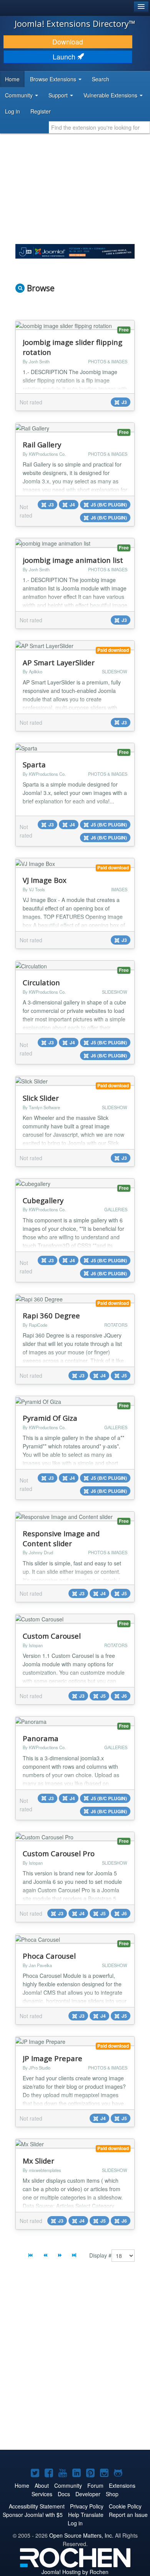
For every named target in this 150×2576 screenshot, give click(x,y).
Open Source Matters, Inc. (81, 2535)
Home (12, 79)
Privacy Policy (87, 2506)
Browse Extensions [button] (54, 79)
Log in (12, 111)
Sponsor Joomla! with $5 (33, 2515)
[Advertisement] (75, 2362)
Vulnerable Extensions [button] (111, 95)
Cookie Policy (125, 2506)
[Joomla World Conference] (75, 251)
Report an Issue (128, 2515)
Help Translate (86, 2515)
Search (101, 79)
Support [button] (59, 95)
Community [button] (20, 95)
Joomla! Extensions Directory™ (75, 23)
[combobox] (99, 127)
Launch (65, 57)
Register (41, 111)
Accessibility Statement (37, 2506)
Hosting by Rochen (75, 2572)
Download (68, 42)
